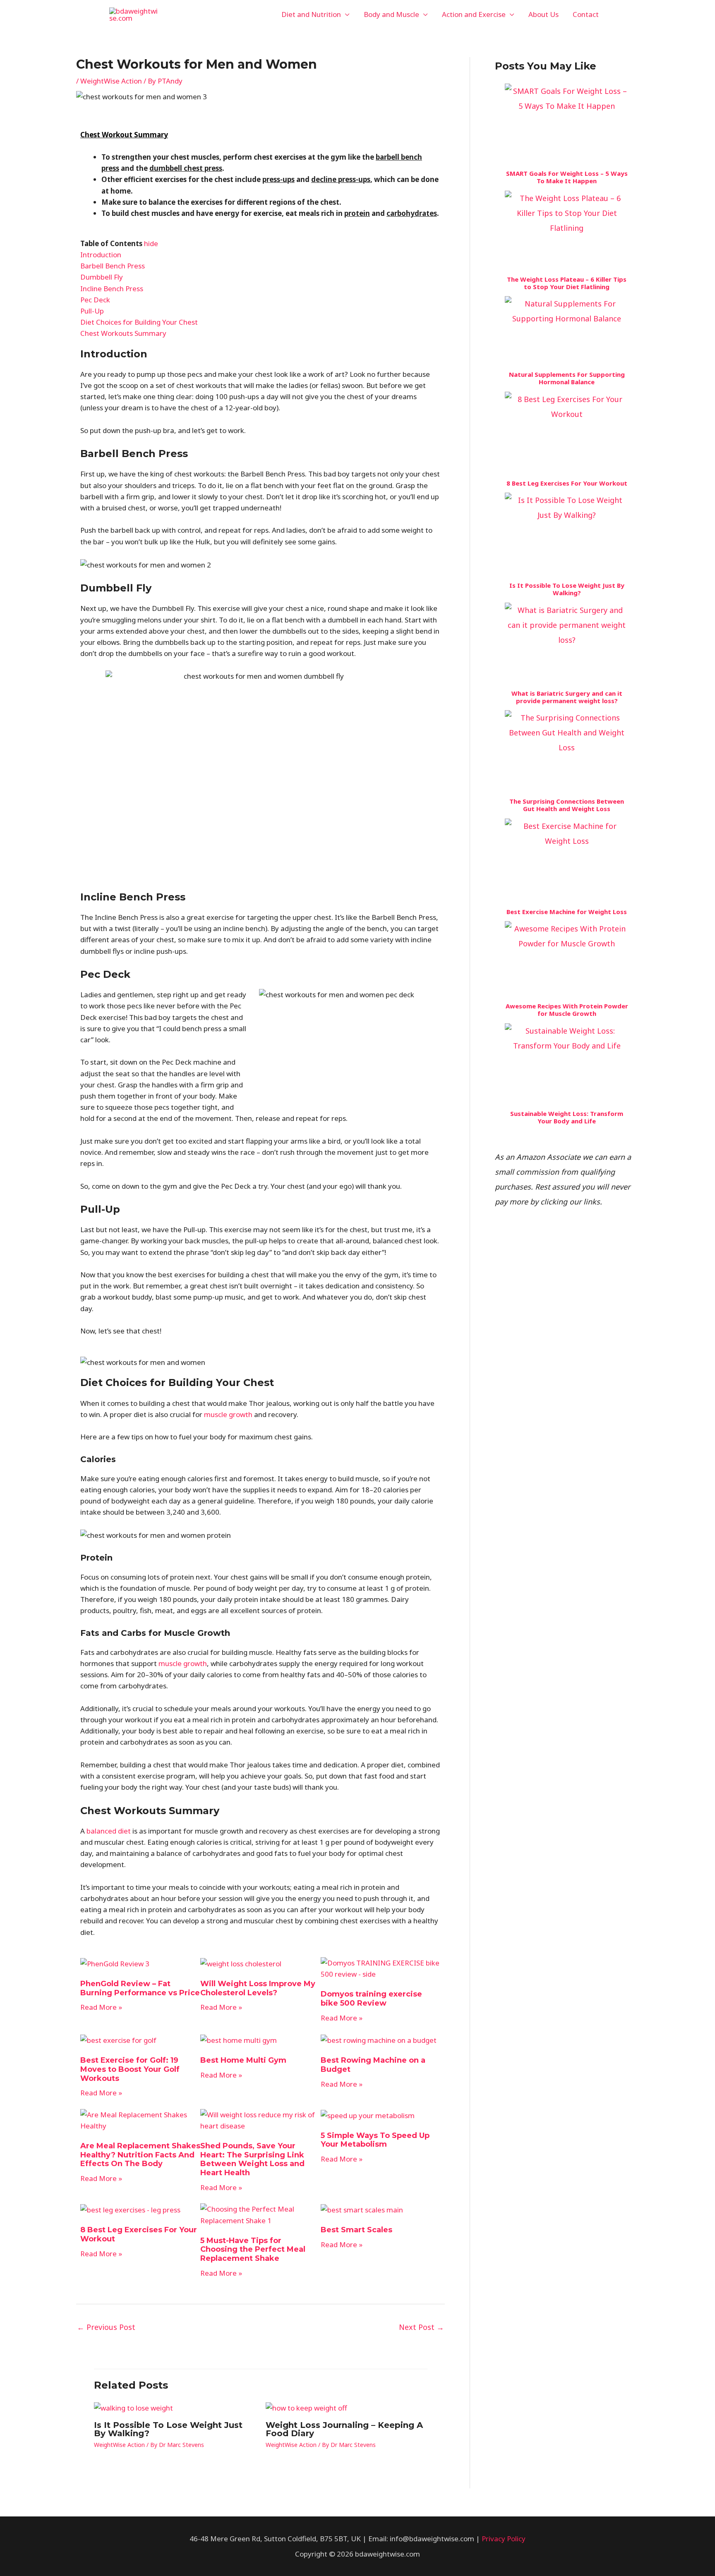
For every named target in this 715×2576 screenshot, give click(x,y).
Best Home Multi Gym (243, 2060)
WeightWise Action (111, 81)
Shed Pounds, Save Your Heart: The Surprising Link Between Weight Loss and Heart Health (252, 2159)
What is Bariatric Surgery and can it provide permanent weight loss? (567, 697)
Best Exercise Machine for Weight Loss (567, 912)
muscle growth (228, 1414)
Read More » (101, 2007)
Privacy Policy (504, 2539)
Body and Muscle (391, 14)
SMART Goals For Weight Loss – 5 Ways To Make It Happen (567, 177)
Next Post (421, 2327)
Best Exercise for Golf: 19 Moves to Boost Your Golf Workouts (130, 2069)
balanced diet (109, 1831)
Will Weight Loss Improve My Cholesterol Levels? (258, 1988)
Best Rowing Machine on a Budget (373, 2065)
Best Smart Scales (356, 2230)
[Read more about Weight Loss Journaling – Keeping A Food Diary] (306, 2407)
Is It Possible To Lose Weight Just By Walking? (168, 2429)
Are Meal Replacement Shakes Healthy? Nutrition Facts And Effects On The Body (140, 2155)
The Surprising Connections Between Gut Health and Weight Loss (567, 805)
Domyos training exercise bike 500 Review (371, 1999)
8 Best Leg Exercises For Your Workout (139, 2234)
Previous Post (106, 2327)
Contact (586, 14)
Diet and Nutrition (311, 14)
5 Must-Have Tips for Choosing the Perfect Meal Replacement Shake (253, 2249)
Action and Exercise (474, 14)
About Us (543, 14)
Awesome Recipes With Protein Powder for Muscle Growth (567, 1010)
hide (151, 243)
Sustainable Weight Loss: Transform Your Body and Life (567, 1117)
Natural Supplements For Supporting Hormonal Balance (567, 378)
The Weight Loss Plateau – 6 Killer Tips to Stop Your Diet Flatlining (567, 283)
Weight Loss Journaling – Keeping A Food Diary (344, 2429)
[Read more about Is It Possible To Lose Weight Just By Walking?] (133, 2407)
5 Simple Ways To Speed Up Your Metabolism (375, 2140)
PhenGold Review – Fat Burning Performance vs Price (140, 1988)
